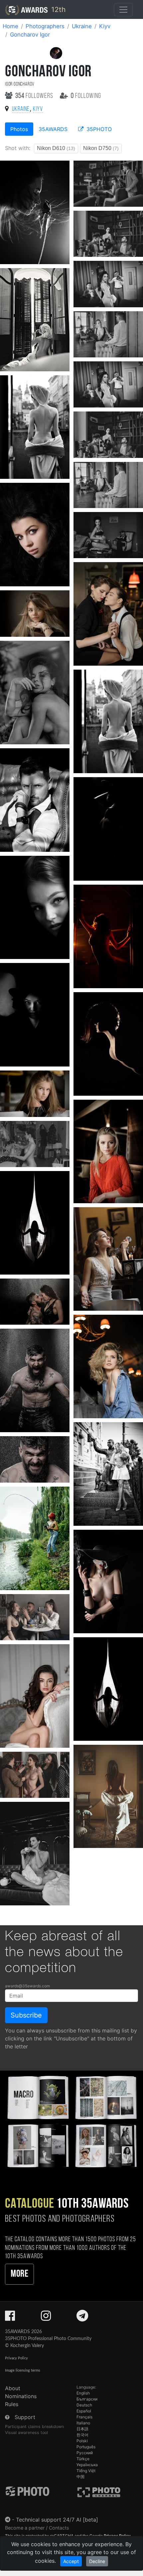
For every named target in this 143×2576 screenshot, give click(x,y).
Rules (12, 2404)
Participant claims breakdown (34, 2427)
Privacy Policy (16, 2358)
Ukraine (82, 26)
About (13, 2388)
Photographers (45, 26)
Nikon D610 (56, 148)
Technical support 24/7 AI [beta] (57, 2520)
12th (57, 9)
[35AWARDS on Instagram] (46, 2318)
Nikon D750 (101, 148)
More (19, 2274)
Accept (71, 2561)
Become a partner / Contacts (37, 2528)
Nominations (21, 2396)
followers (35, 96)
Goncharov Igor (30, 35)
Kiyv (105, 26)
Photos (19, 129)
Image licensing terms (23, 2370)
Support (25, 2417)
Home (10, 26)
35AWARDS (53, 129)
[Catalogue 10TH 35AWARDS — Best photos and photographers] (71, 2121)
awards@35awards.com (27, 1986)
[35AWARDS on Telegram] (82, 2318)
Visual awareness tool (26, 2432)
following (86, 96)
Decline (97, 2561)
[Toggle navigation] (123, 10)
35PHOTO (98, 129)
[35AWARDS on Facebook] (10, 2318)
